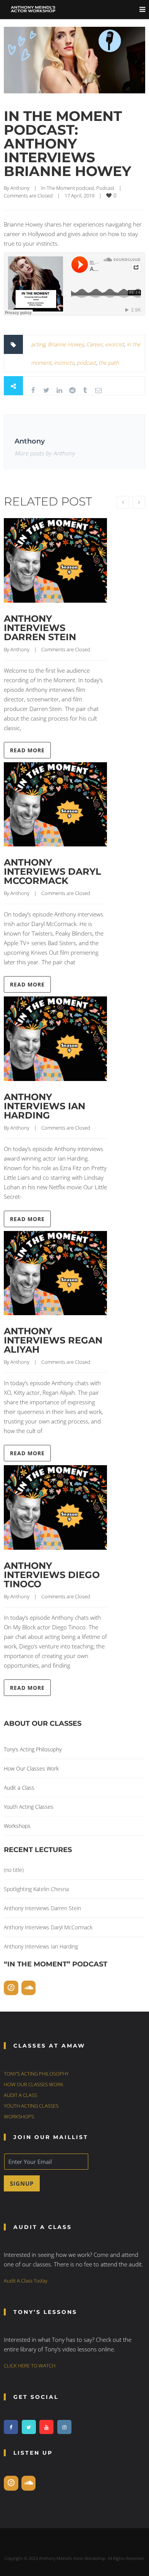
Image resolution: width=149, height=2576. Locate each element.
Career (94, 344)
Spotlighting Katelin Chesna (36, 1889)
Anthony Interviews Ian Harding (45, 1106)
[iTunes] (11, 1988)
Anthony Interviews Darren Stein (40, 628)
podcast (86, 363)
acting (38, 344)
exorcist (115, 344)
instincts (64, 363)
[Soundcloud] (29, 1988)
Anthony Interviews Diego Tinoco (52, 1575)
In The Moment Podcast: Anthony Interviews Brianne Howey (67, 143)
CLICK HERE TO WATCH (30, 2366)
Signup (22, 2183)
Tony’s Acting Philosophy (33, 1749)
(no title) (14, 1870)
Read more (27, 750)
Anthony (20, 188)
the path (109, 363)
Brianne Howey (66, 344)
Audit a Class (19, 1788)
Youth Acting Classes (29, 1807)
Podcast (105, 188)
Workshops (17, 1826)
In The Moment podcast (68, 188)
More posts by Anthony (45, 453)
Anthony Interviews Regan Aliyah (53, 1340)
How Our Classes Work (31, 1768)
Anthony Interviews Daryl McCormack (53, 871)
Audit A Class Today (26, 2281)
